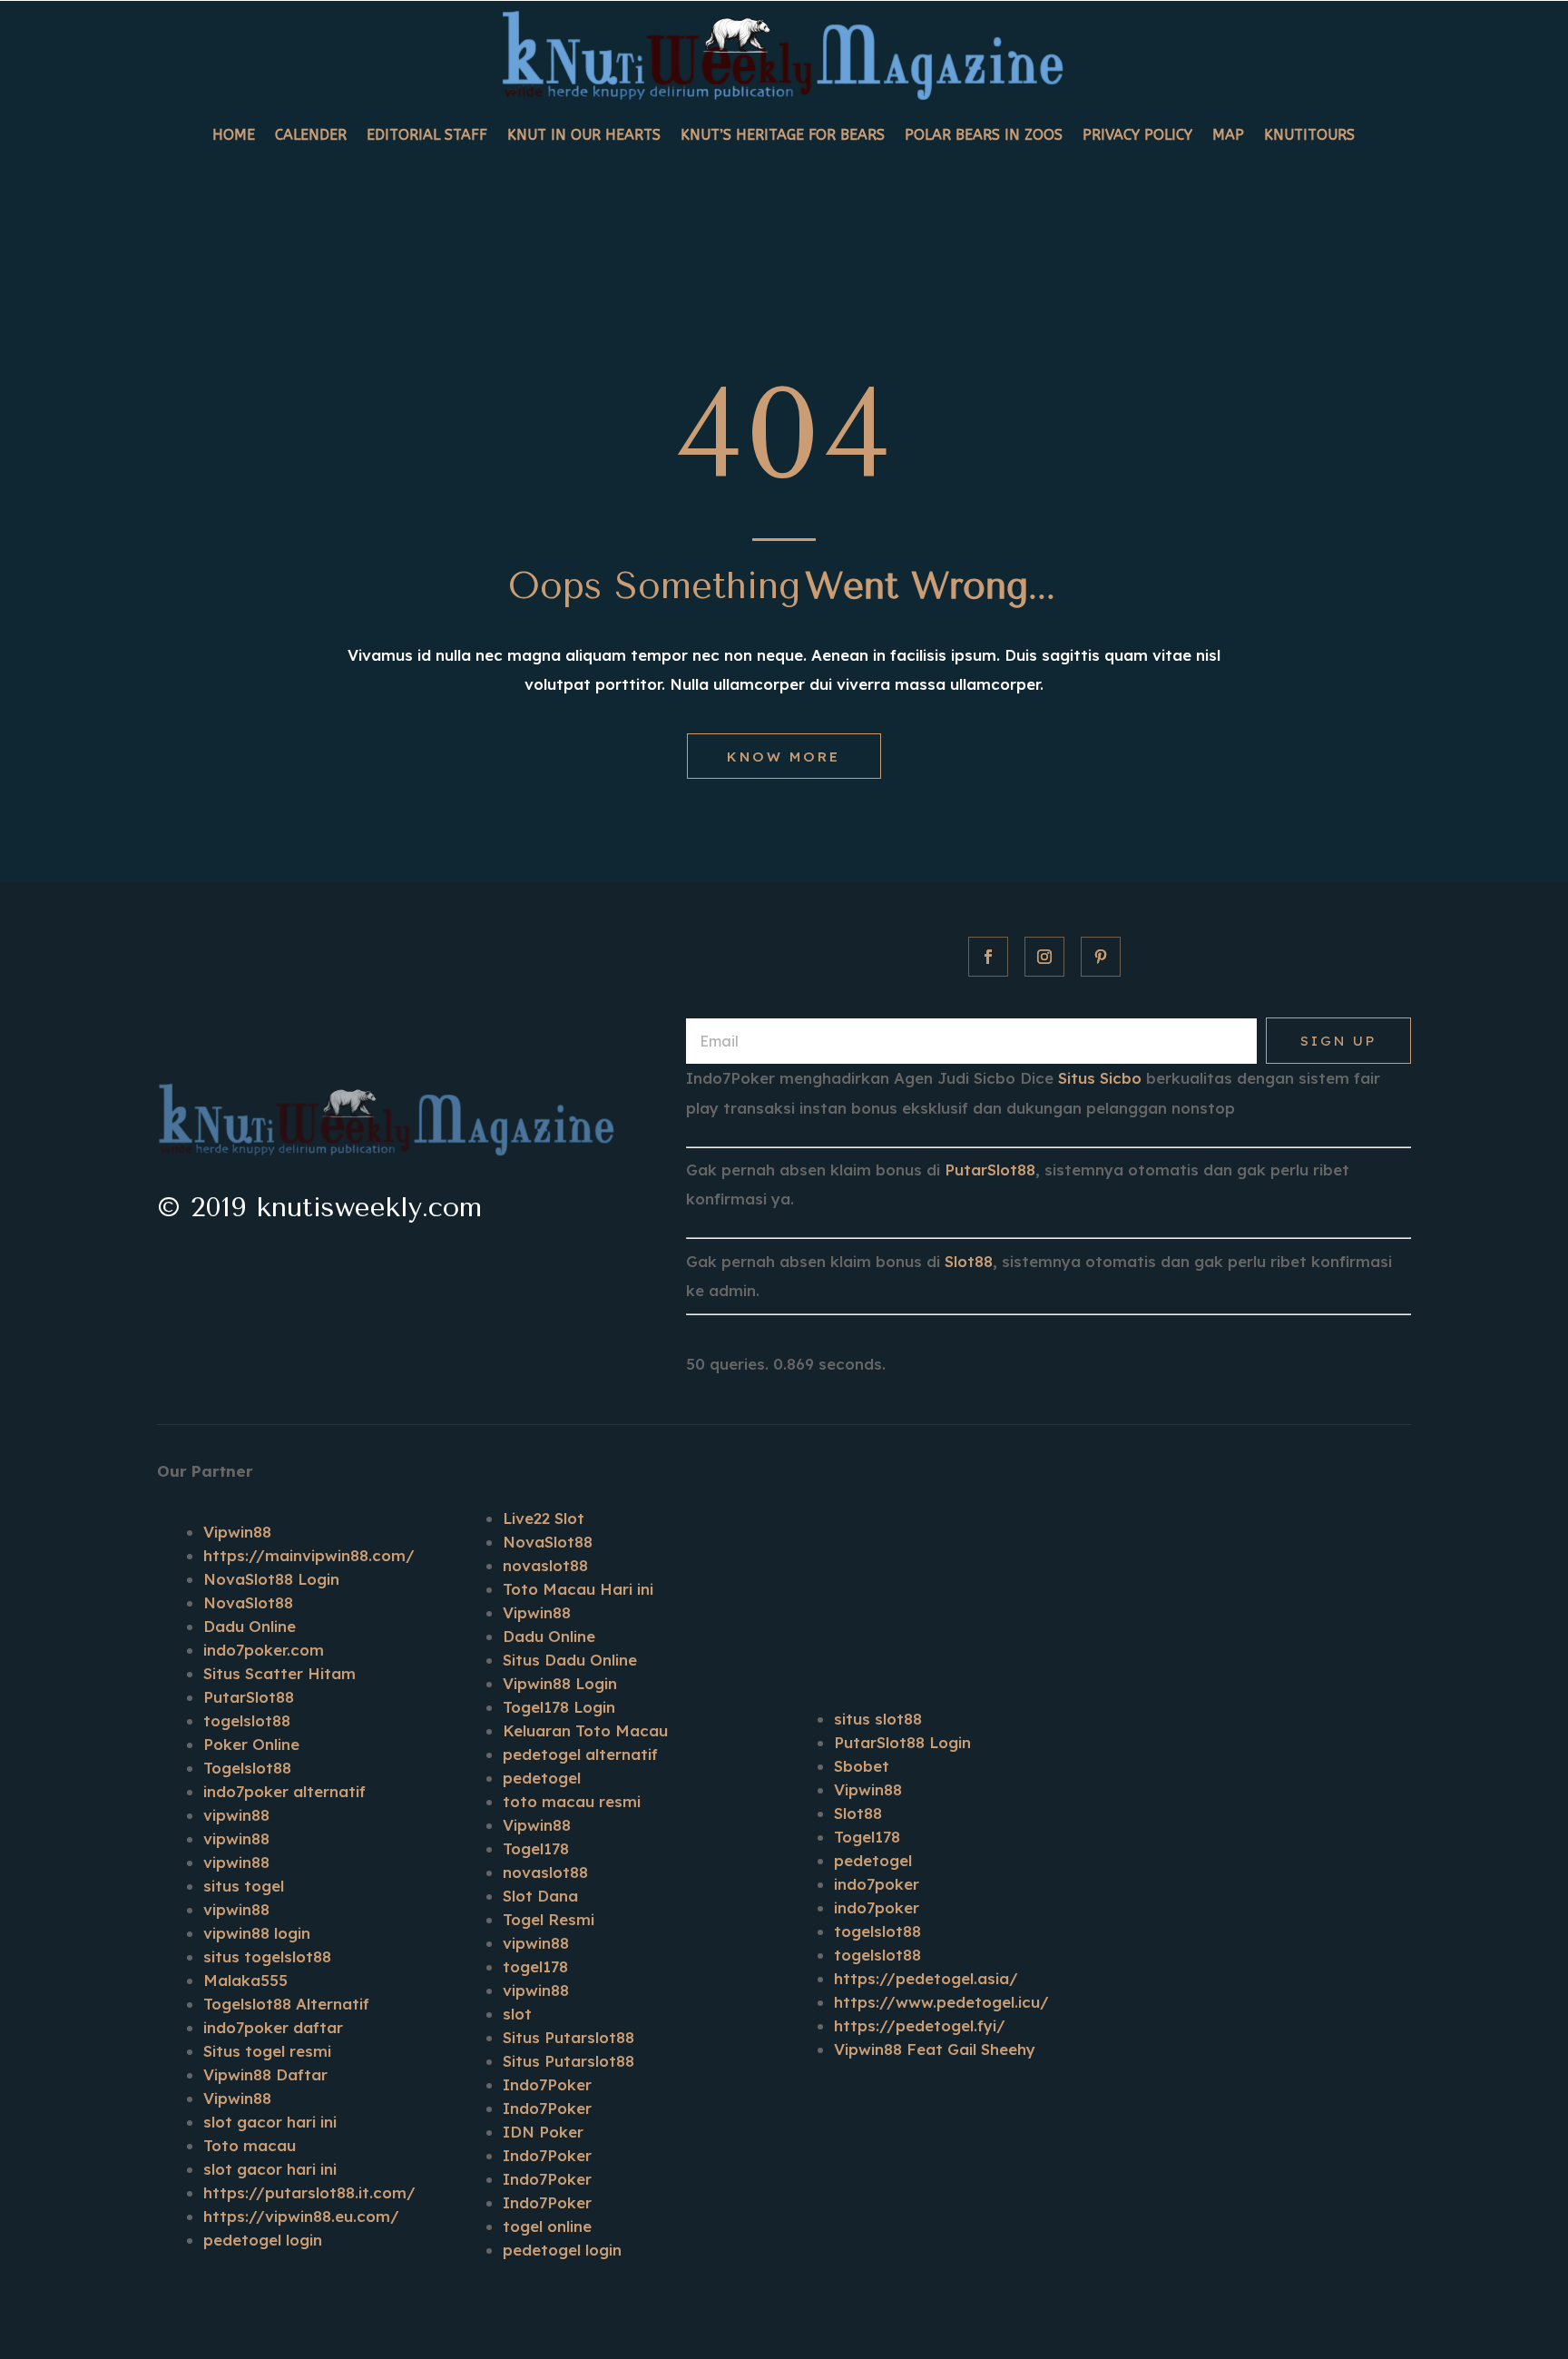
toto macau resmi (572, 1801)
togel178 (535, 1966)
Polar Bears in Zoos (984, 135)
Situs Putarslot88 (568, 2037)
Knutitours (1309, 135)
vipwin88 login (257, 1933)
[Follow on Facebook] (988, 957)
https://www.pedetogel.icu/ (941, 2002)
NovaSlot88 (248, 1602)
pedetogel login (263, 2240)
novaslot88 (545, 1565)
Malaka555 (245, 1980)
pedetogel (542, 1778)
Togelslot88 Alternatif (286, 2004)
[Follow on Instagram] (1044, 957)
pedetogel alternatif (580, 1754)
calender (311, 135)
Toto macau (250, 2145)
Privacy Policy (1137, 135)
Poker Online (251, 1744)
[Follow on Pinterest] (1101, 957)
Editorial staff (427, 135)
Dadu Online (250, 1626)
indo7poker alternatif (284, 1791)
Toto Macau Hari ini (578, 1589)
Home (234, 135)
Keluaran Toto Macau (585, 1730)
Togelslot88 (247, 1768)
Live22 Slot (544, 1518)
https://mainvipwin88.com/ (309, 1555)
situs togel (244, 1886)
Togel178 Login (559, 1707)
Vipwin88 (237, 1532)
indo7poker (877, 1884)
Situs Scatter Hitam (279, 1673)
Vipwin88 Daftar (265, 2074)
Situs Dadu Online (570, 1660)
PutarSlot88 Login (902, 1742)
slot (517, 2014)
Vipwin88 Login (560, 1683)
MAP (1228, 135)
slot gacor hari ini (270, 2122)
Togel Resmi (549, 1919)
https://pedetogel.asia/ (926, 1978)
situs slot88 (878, 1719)
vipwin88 (236, 1815)
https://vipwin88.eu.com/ (301, 2216)
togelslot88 (247, 1720)
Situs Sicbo (1100, 1078)
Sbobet (862, 1766)
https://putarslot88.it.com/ (309, 2192)
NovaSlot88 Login (271, 1579)
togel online (547, 2226)
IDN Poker (543, 2132)
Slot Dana (540, 1896)
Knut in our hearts (584, 135)
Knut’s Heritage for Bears (783, 135)
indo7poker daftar (273, 2027)
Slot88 (969, 1261)
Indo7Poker (547, 2084)
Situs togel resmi (267, 2051)
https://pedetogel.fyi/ (920, 2025)
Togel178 (536, 1848)
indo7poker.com (264, 1650)
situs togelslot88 (267, 1956)
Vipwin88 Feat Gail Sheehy (935, 2049)
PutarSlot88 (990, 1170)
